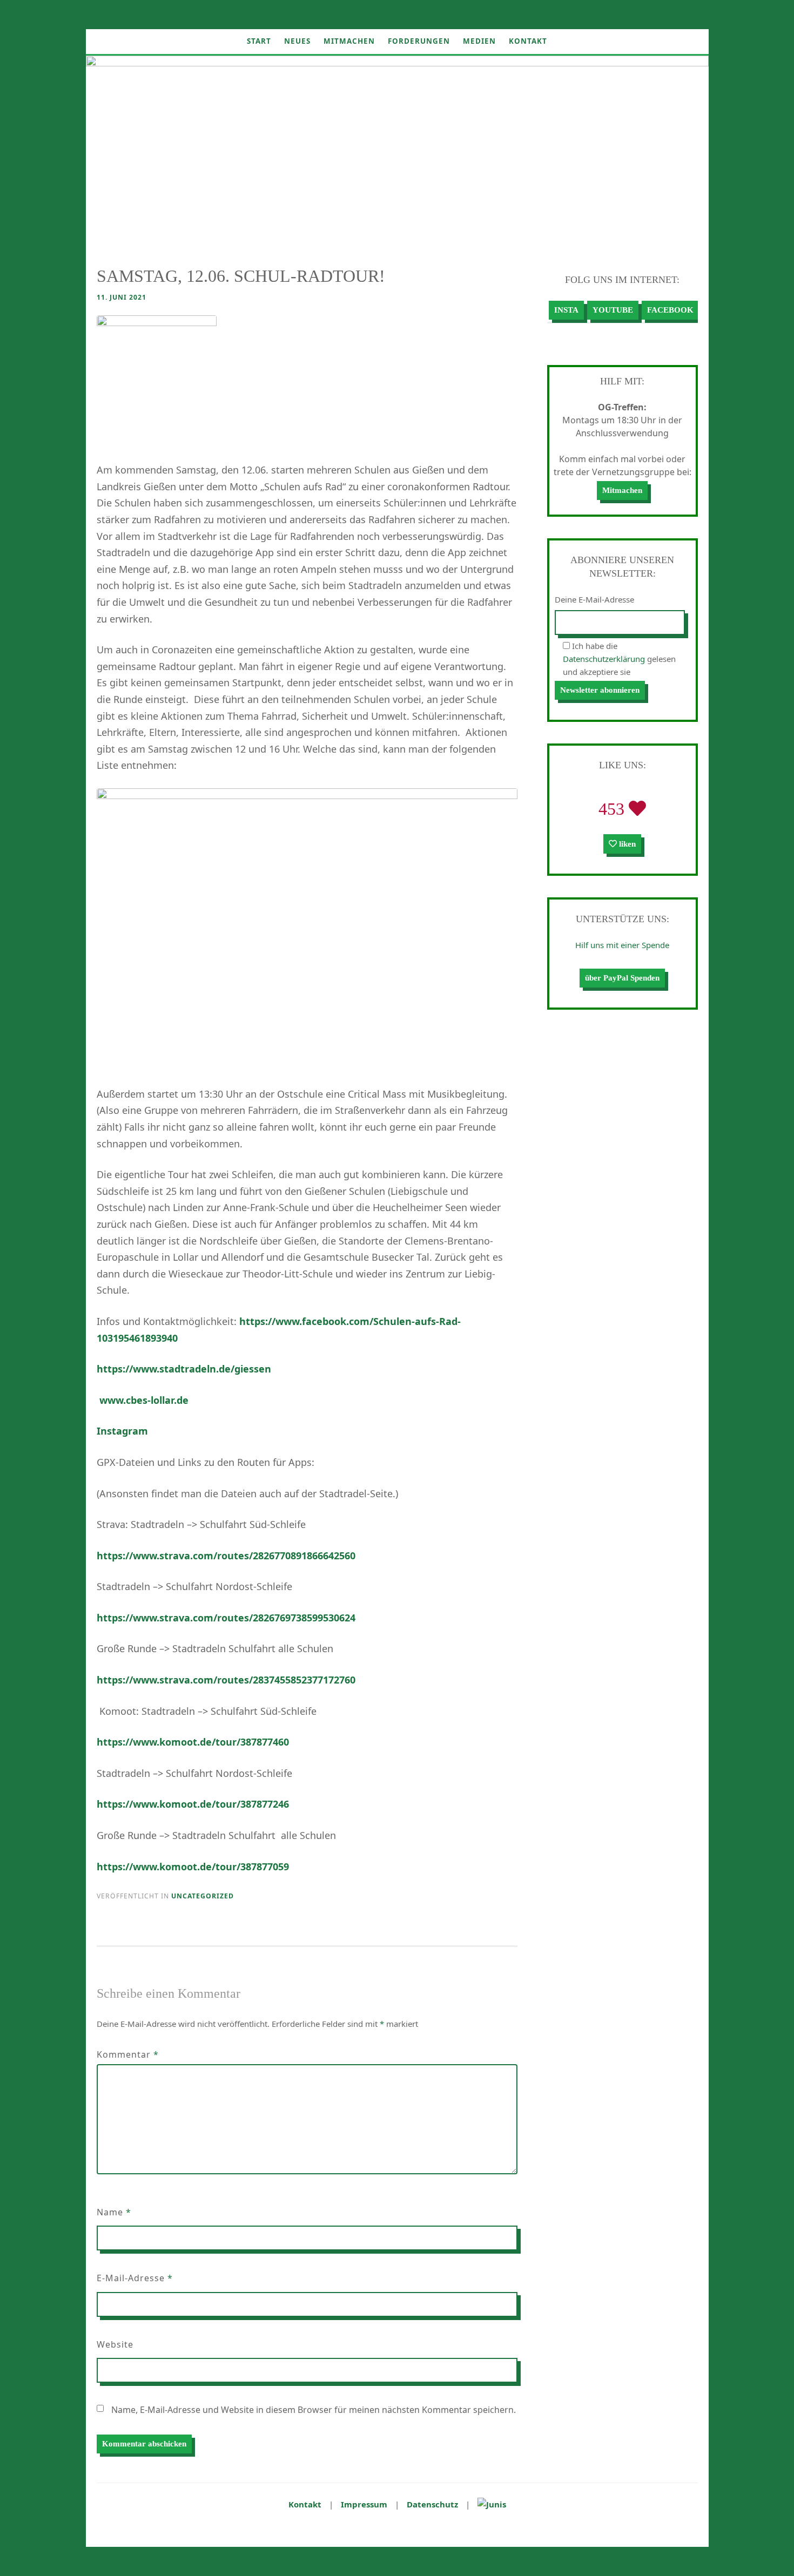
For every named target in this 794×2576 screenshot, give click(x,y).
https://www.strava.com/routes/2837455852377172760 (226, 1680)
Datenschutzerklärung (604, 659)
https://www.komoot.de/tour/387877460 (193, 1742)
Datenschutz (432, 2504)
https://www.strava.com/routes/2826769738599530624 (226, 1618)
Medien (479, 41)
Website (115, 2344)
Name (114, 2212)
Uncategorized (203, 1896)
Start (259, 41)
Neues (297, 41)
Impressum (364, 2504)
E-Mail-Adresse (135, 2278)
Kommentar (128, 2054)
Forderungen (419, 41)
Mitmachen (349, 41)
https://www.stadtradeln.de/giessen (184, 1369)
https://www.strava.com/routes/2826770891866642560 (226, 1556)
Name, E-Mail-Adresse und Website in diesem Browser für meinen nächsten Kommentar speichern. (314, 2410)
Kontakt (528, 41)
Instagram (122, 1431)
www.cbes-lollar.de (144, 1400)
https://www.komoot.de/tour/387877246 (193, 1804)
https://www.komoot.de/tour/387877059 (193, 1867)
